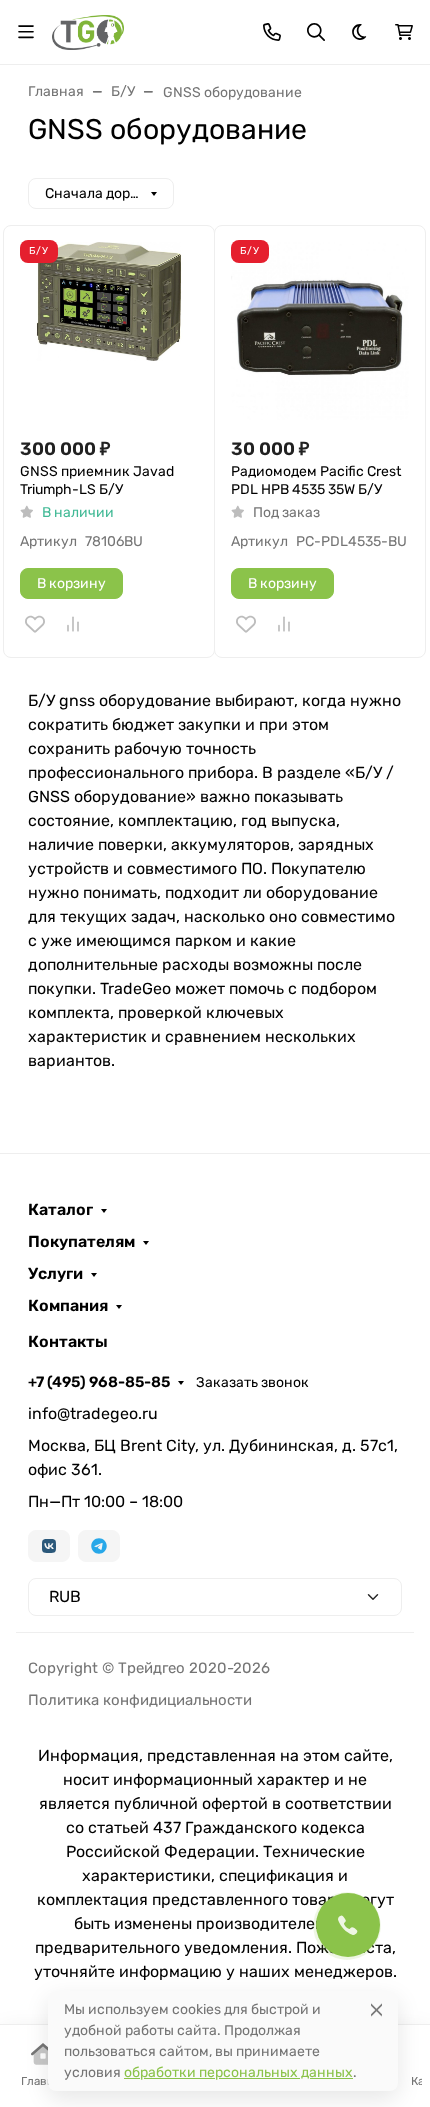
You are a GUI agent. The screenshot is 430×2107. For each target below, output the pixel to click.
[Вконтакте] (49, 1546)
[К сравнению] (73, 624)
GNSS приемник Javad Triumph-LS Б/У (97, 480)
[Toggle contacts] (272, 32)
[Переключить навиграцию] (26, 32)
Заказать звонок (252, 1382)
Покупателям (81, 1242)
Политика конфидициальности (140, 1700)
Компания (68, 1306)
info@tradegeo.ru (93, 1413)
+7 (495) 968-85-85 (99, 1382)
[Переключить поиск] (316, 32)
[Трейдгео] (88, 30)
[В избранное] (35, 624)
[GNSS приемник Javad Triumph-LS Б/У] (109, 331)
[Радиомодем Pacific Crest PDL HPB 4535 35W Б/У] (320, 331)
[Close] (376, 2009)
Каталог (60, 1210)
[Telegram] (99, 1546)
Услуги (55, 1274)
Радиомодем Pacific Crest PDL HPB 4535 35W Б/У (316, 480)
